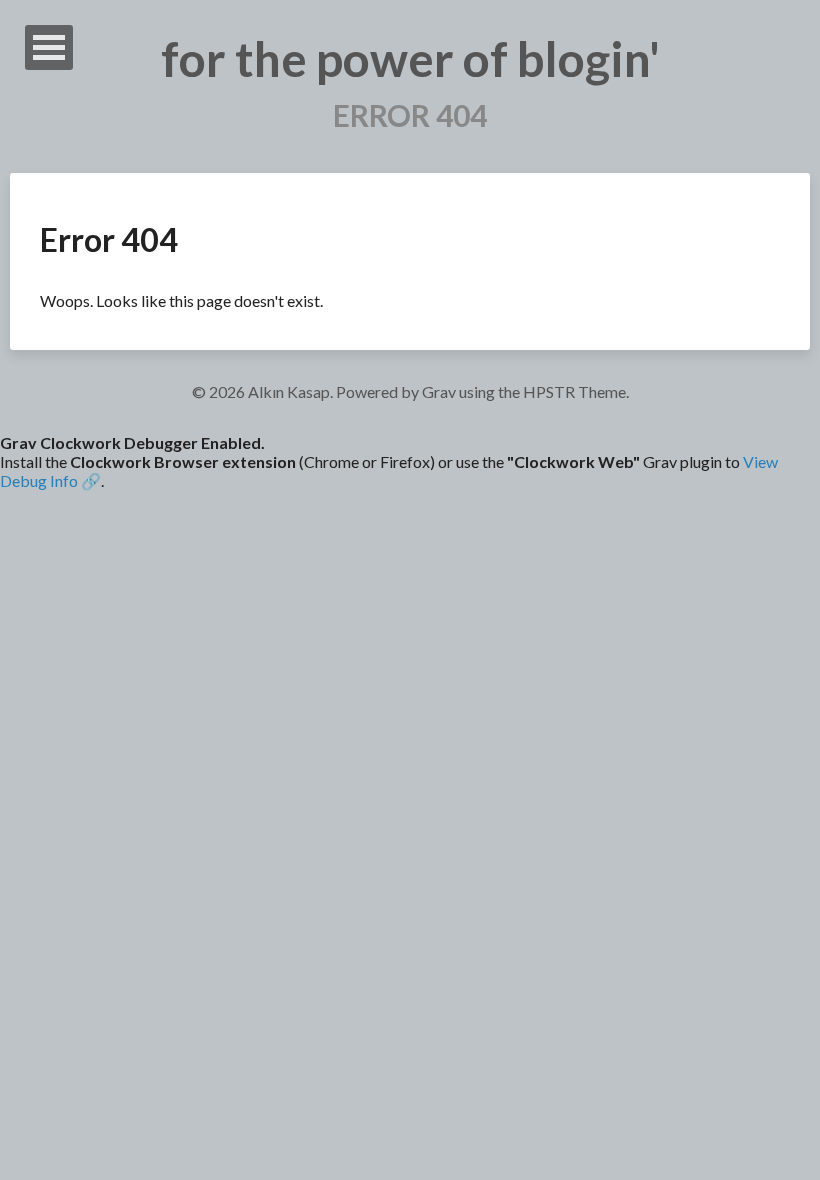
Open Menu (49, 47)
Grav (439, 391)
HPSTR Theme (574, 391)
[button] (410, 462)
